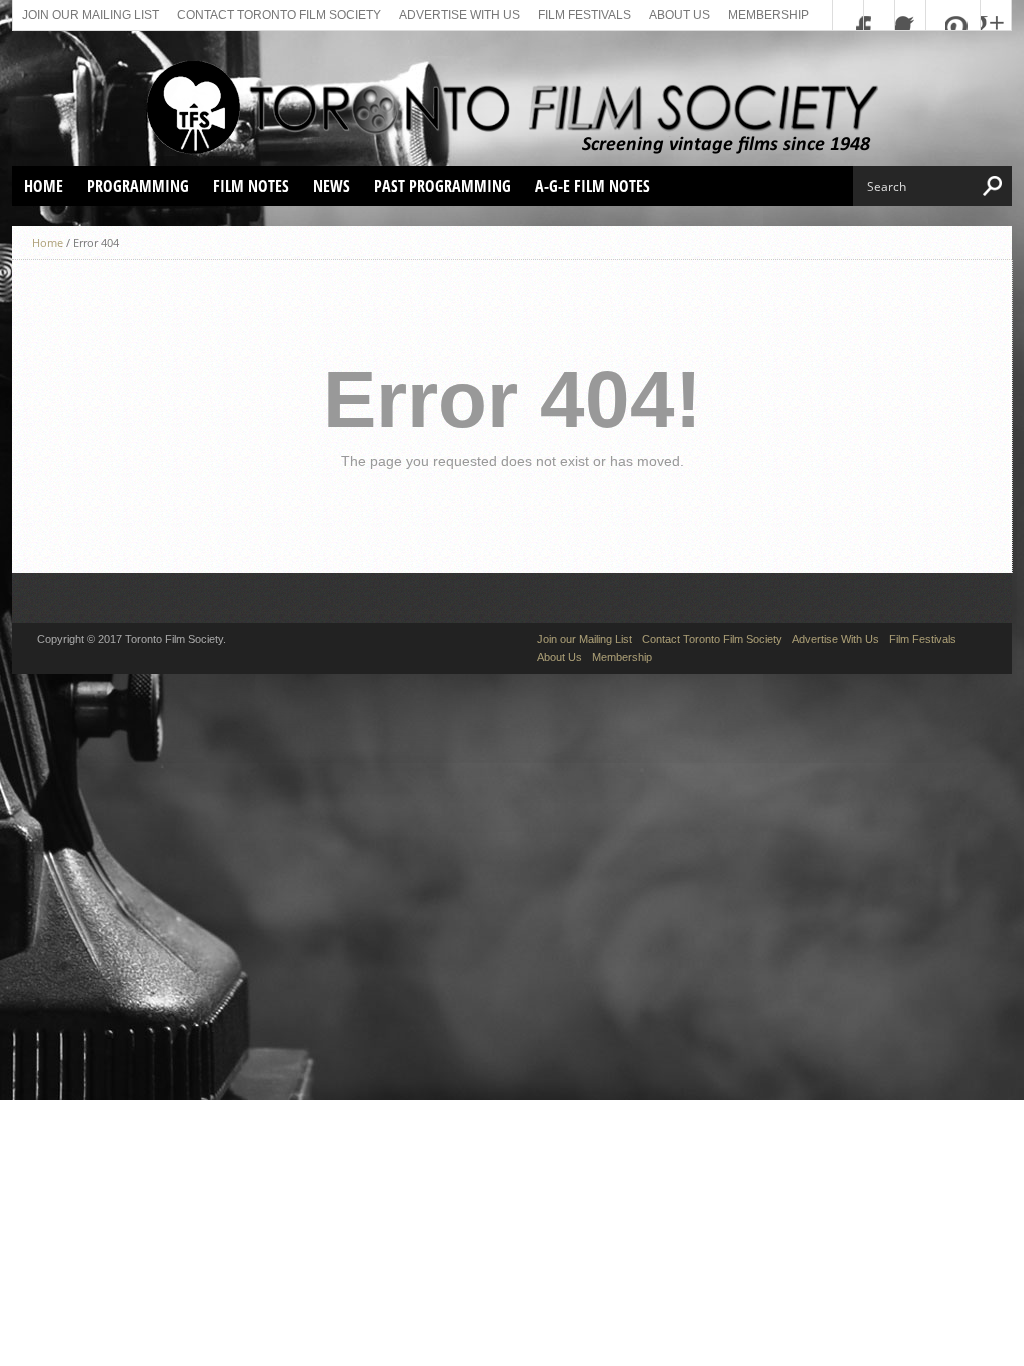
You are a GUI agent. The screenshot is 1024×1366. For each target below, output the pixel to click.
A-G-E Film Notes (592, 186)
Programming (138, 186)
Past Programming (442, 186)
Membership (768, 15)
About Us (679, 15)
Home (43, 186)
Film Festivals (584, 15)
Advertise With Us (459, 15)
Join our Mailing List (90, 15)
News (331, 186)
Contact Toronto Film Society (279, 15)
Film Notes (251, 186)
